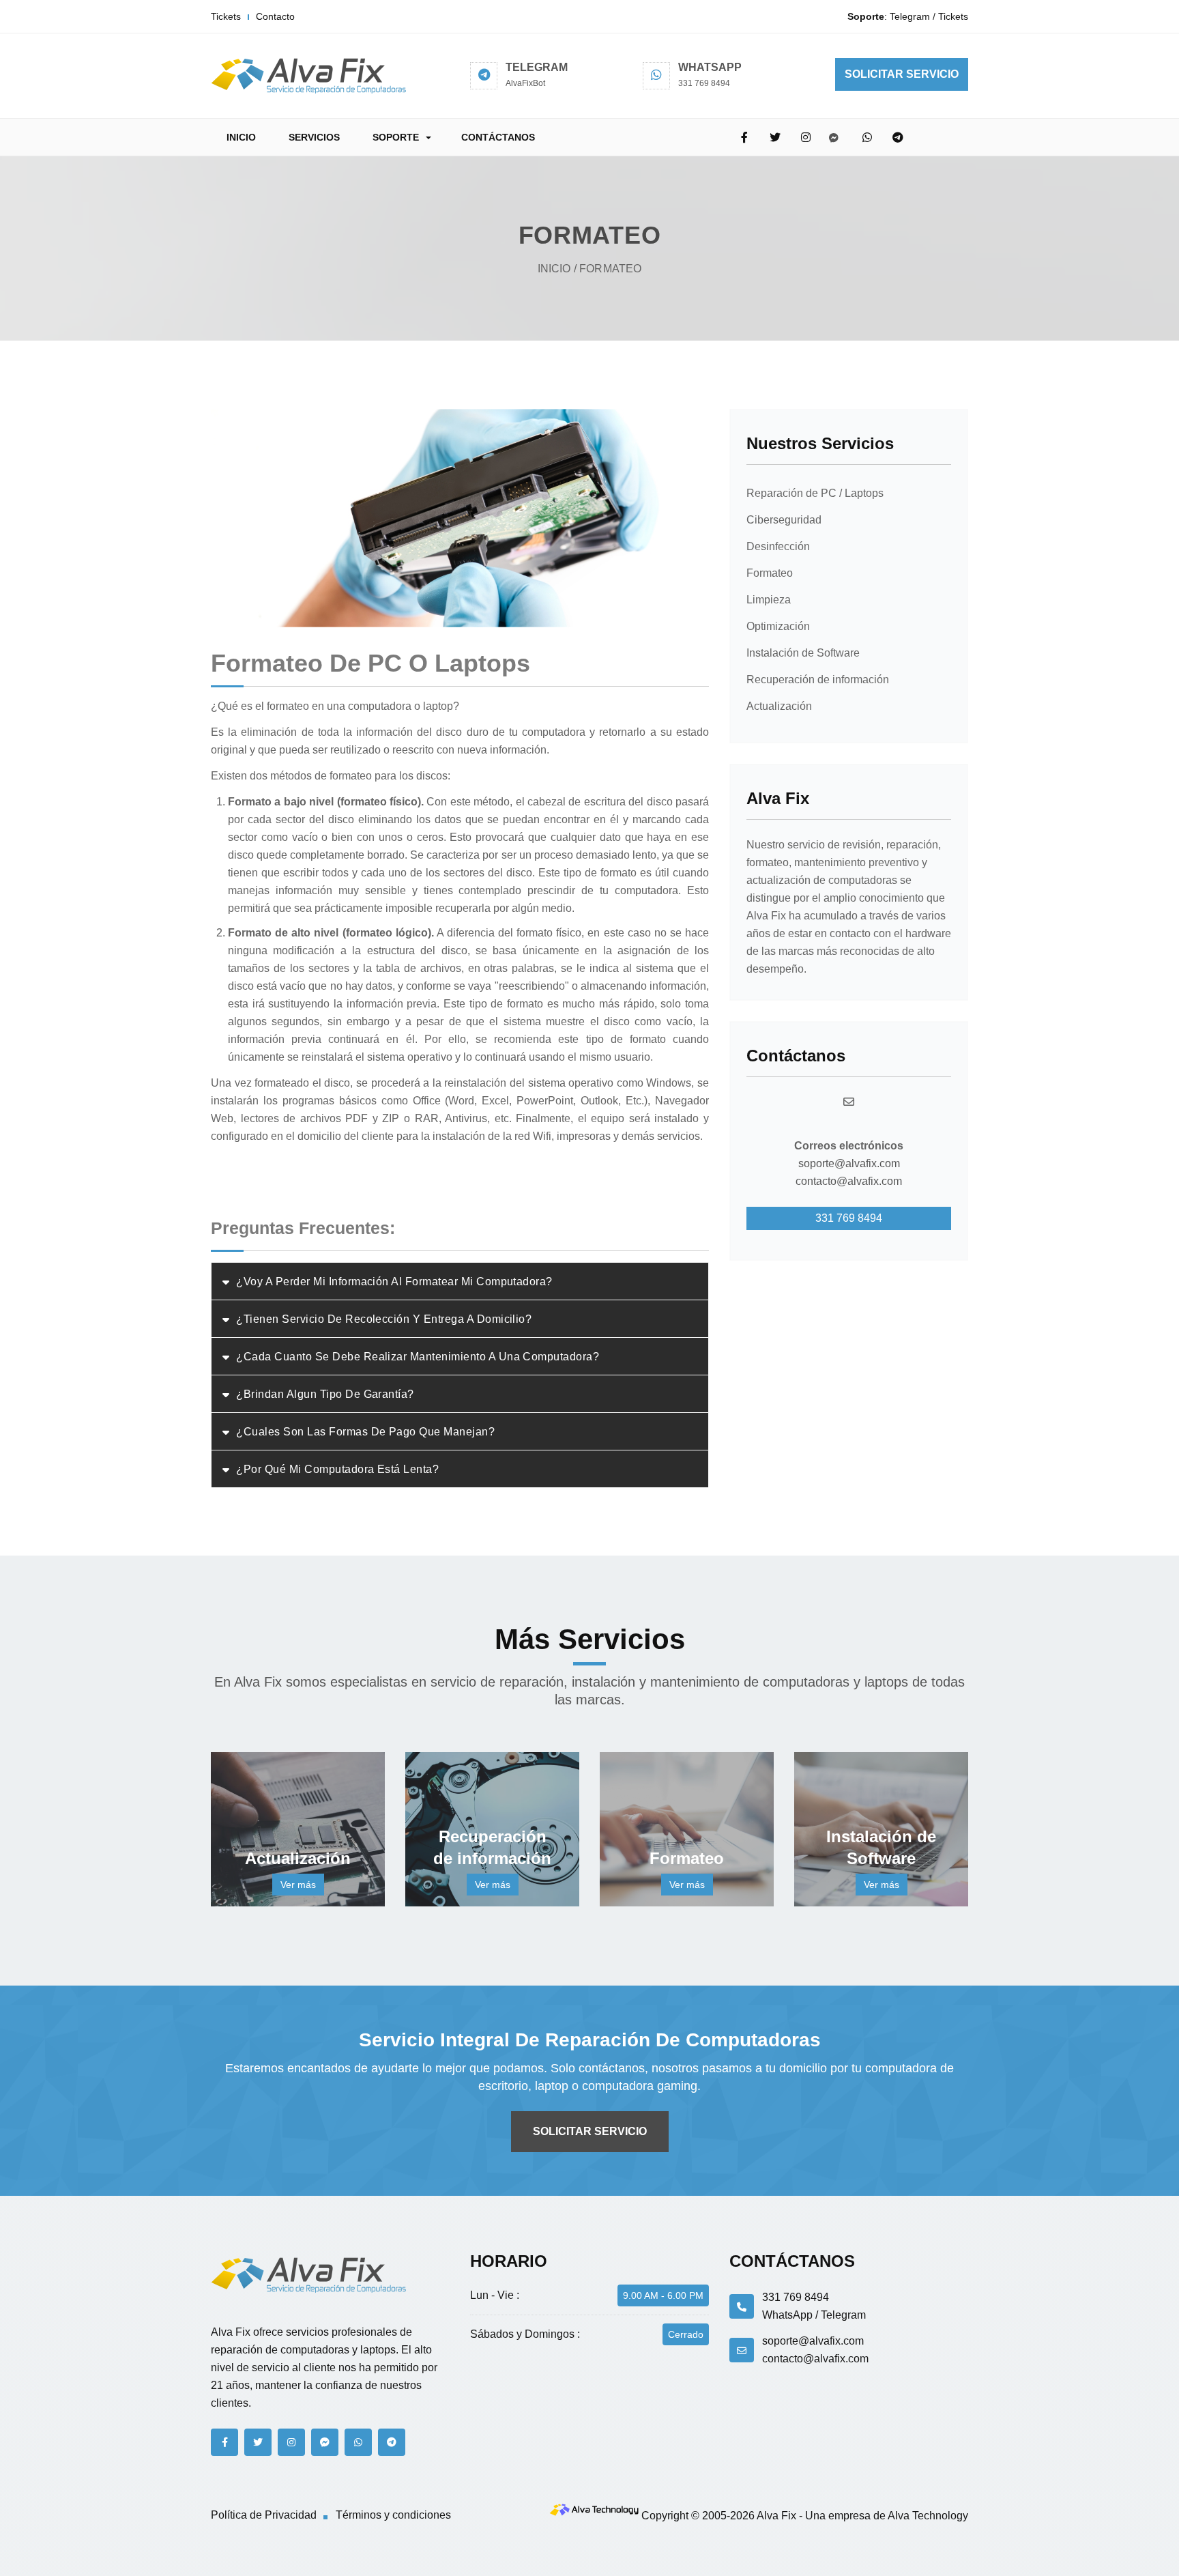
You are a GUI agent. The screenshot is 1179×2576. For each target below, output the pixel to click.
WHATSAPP (710, 67)
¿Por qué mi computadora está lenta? (337, 1469)
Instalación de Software (803, 653)
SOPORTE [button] (396, 137)
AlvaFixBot (525, 83)
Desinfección (778, 546)
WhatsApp (787, 2315)
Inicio (554, 269)
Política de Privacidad (264, 2515)
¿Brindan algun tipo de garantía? (325, 1394)
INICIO (241, 137)
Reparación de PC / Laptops (815, 493)
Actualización (779, 706)
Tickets (226, 16)
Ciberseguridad (784, 520)
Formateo (770, 573)
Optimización (778, 626)
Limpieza (769, 600)
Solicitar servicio (590, 2131)
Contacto (275, 16)
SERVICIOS (314, 137)
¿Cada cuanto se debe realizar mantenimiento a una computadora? (418, 1357)
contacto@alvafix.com (849, 1181)
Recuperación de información (818, 679)
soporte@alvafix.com (849, 1163)
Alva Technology (928, 2516)
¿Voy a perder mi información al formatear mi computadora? (394, 1282)
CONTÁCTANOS (498, 137)
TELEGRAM (537, 67)
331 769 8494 (704, 83)
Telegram (910, 16)
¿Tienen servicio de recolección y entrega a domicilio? (384, 1319)
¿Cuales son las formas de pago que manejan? (365, 1432)
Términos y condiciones (393, 2515)
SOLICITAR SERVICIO (902, 74)
